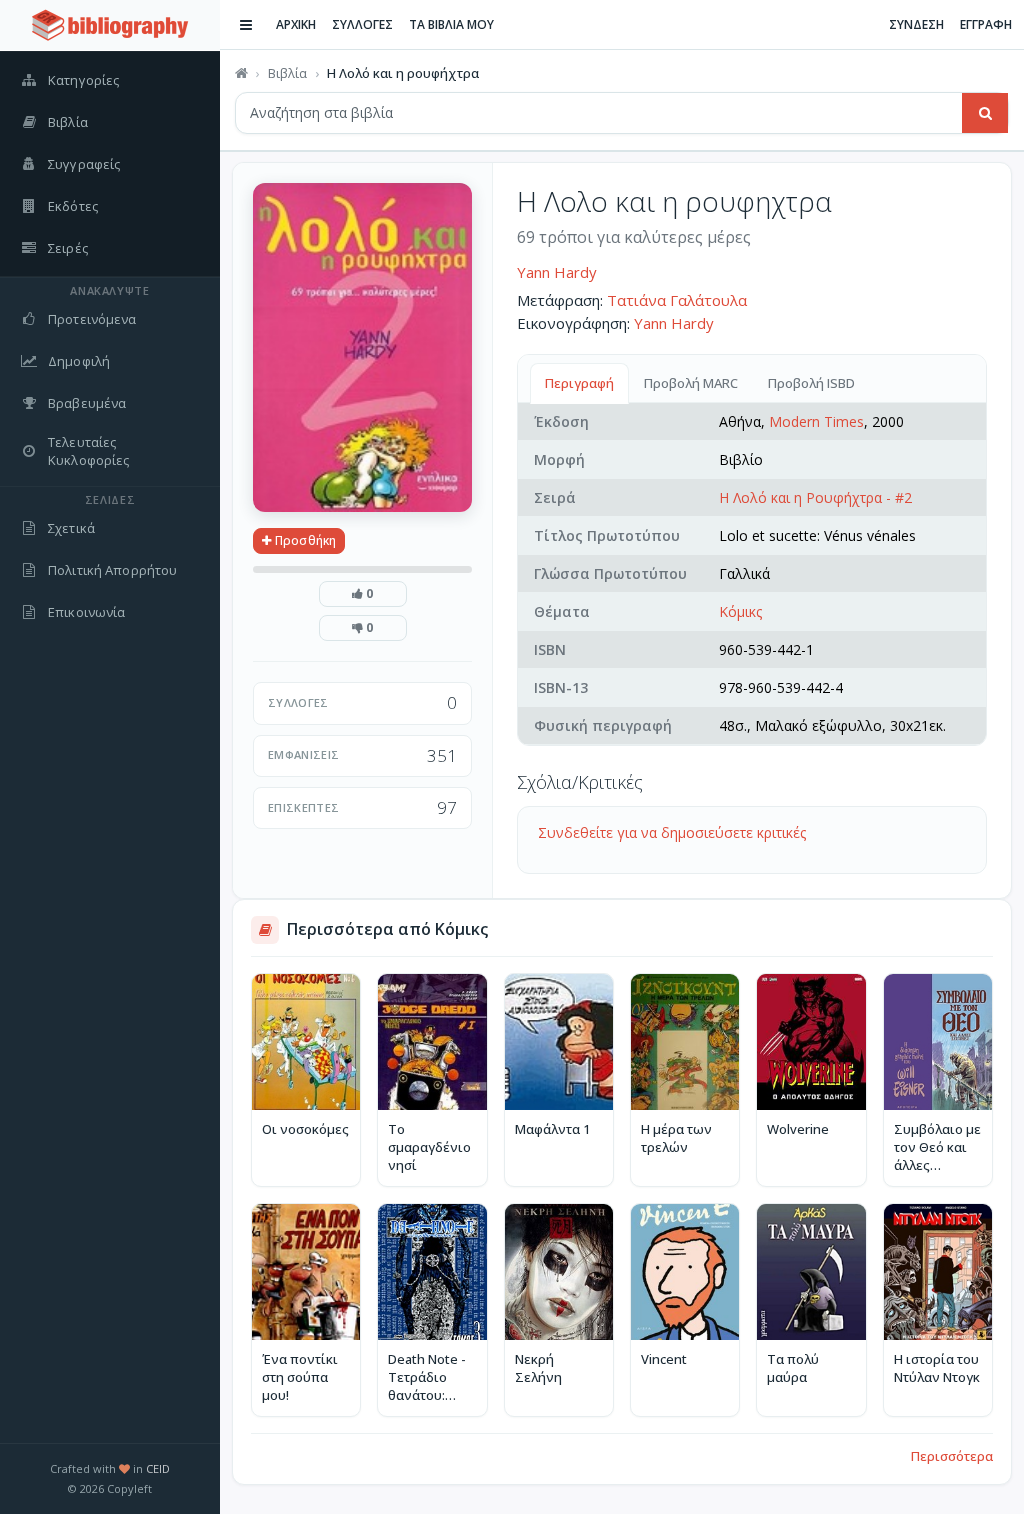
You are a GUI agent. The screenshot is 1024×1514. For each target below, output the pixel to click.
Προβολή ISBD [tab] (811, 383)
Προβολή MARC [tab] (691, 383)
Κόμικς (740, 611)
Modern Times (816, 421)
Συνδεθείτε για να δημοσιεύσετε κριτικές (672, 832)
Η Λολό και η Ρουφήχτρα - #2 (815, 497)
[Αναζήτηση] (985, 113)
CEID (158, 1468)
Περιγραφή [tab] (579, 383)
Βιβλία (287, 73)
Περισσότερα (952, 1456)
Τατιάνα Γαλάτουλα (677, 300)
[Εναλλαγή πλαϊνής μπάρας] (246, 25)
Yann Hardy (557, 272)
